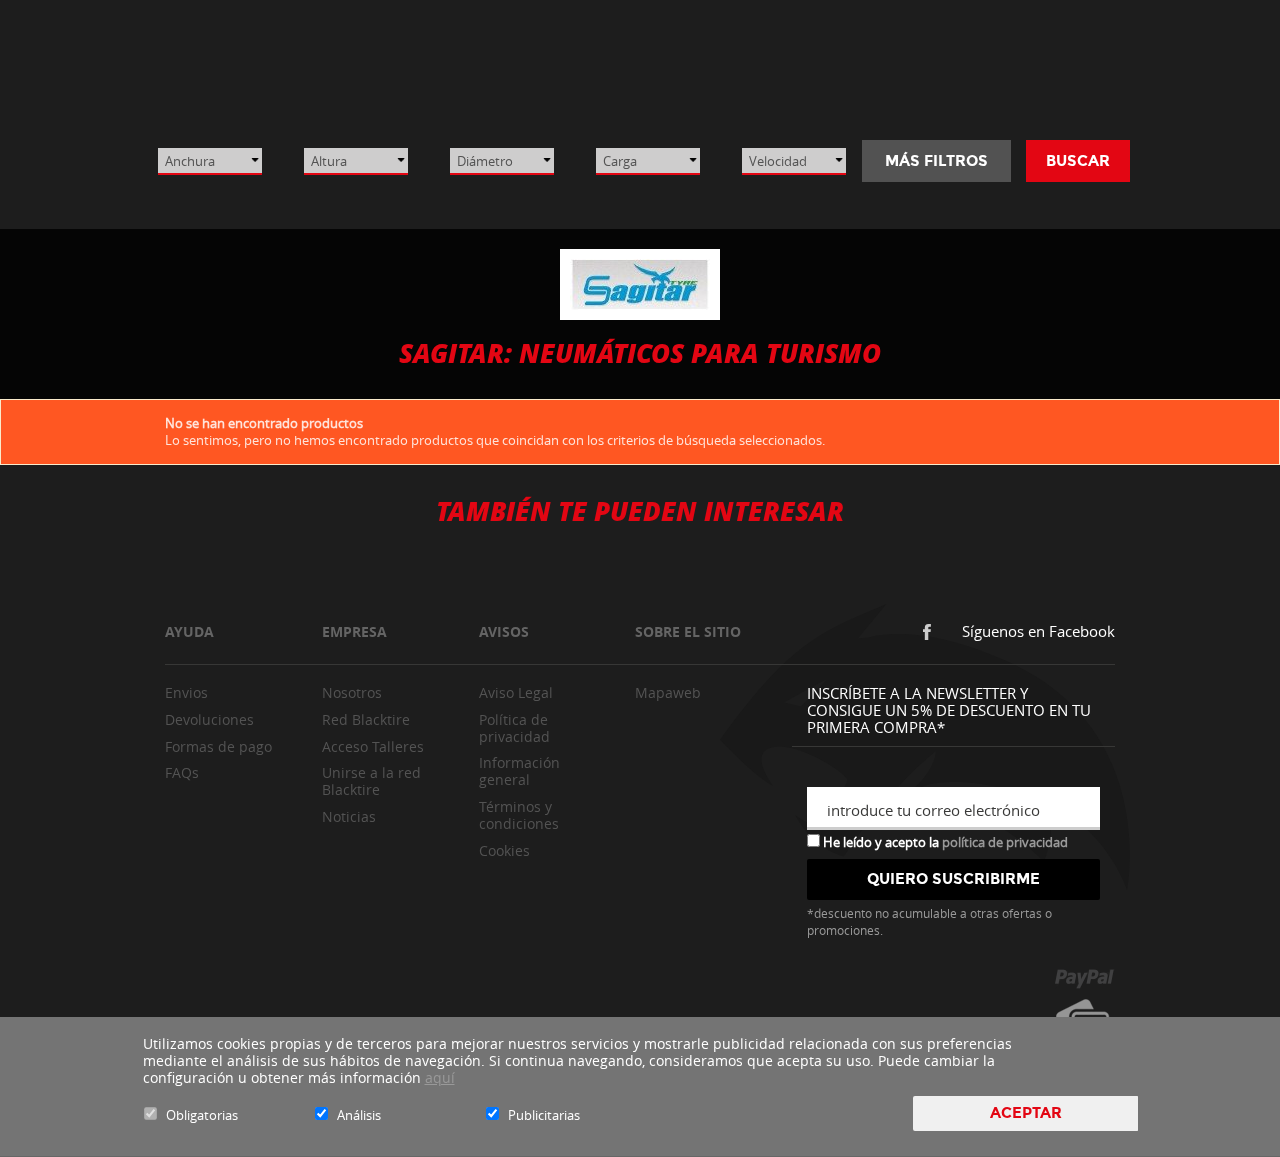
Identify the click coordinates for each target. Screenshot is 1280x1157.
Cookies (504, 850)
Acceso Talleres (373, 746)
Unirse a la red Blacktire (371, 781)
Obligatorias (202, 1115)
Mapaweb (668, 692)
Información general (519, 771)
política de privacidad (1005, 842)
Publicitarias (544, 1115)
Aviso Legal (516, 692)
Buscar (1078, 161)
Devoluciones (209, 719)
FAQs (182, 772)
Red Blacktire (366, 719)
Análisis (359, 1115)
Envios (186, 692)
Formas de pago (218, 746)
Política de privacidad (514, 728)
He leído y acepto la (944, 841)
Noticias (349, 816)
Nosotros (352, 692)
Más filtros (936, 161)
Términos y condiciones (519, 815)
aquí (440, 1077)
